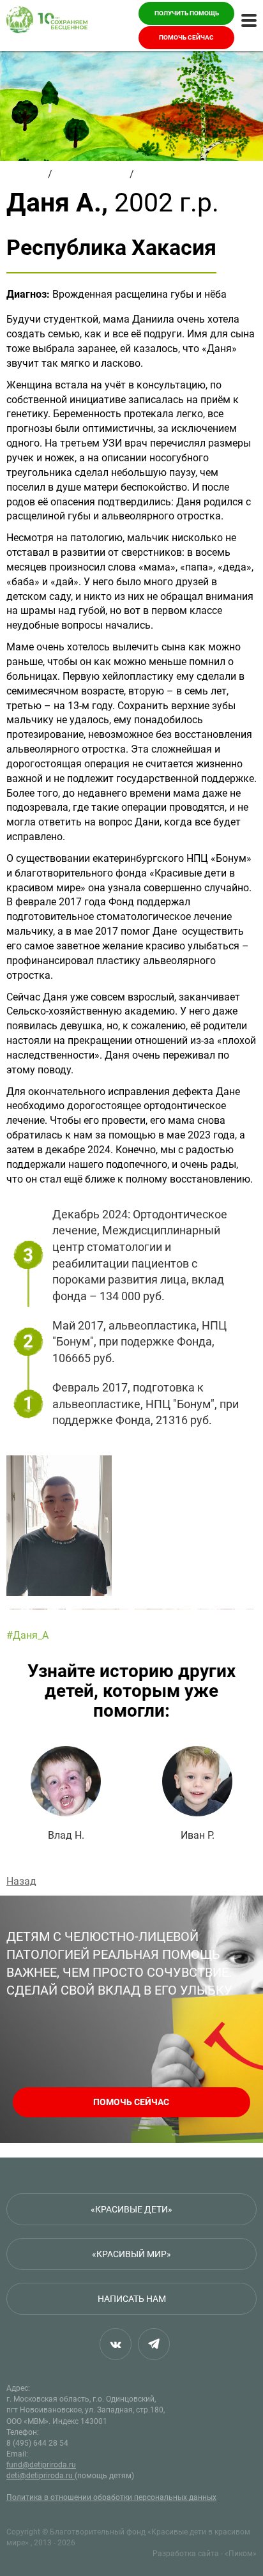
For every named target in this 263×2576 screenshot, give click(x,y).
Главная (26, 174)
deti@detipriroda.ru (41, 2476)
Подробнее (66, 1794)
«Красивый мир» (131, 2254)
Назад (21, 1881)
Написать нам (132, 2299)
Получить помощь (187, 13)
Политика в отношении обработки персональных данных (111, 2497)
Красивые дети (91, 174)
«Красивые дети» (131, 2209)
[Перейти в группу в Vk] (116, 2344)
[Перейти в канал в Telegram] (154, 2344)
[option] (131, 1526)
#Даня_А (27, 1635)
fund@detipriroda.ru (41, 2465)
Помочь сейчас (186, 37)
